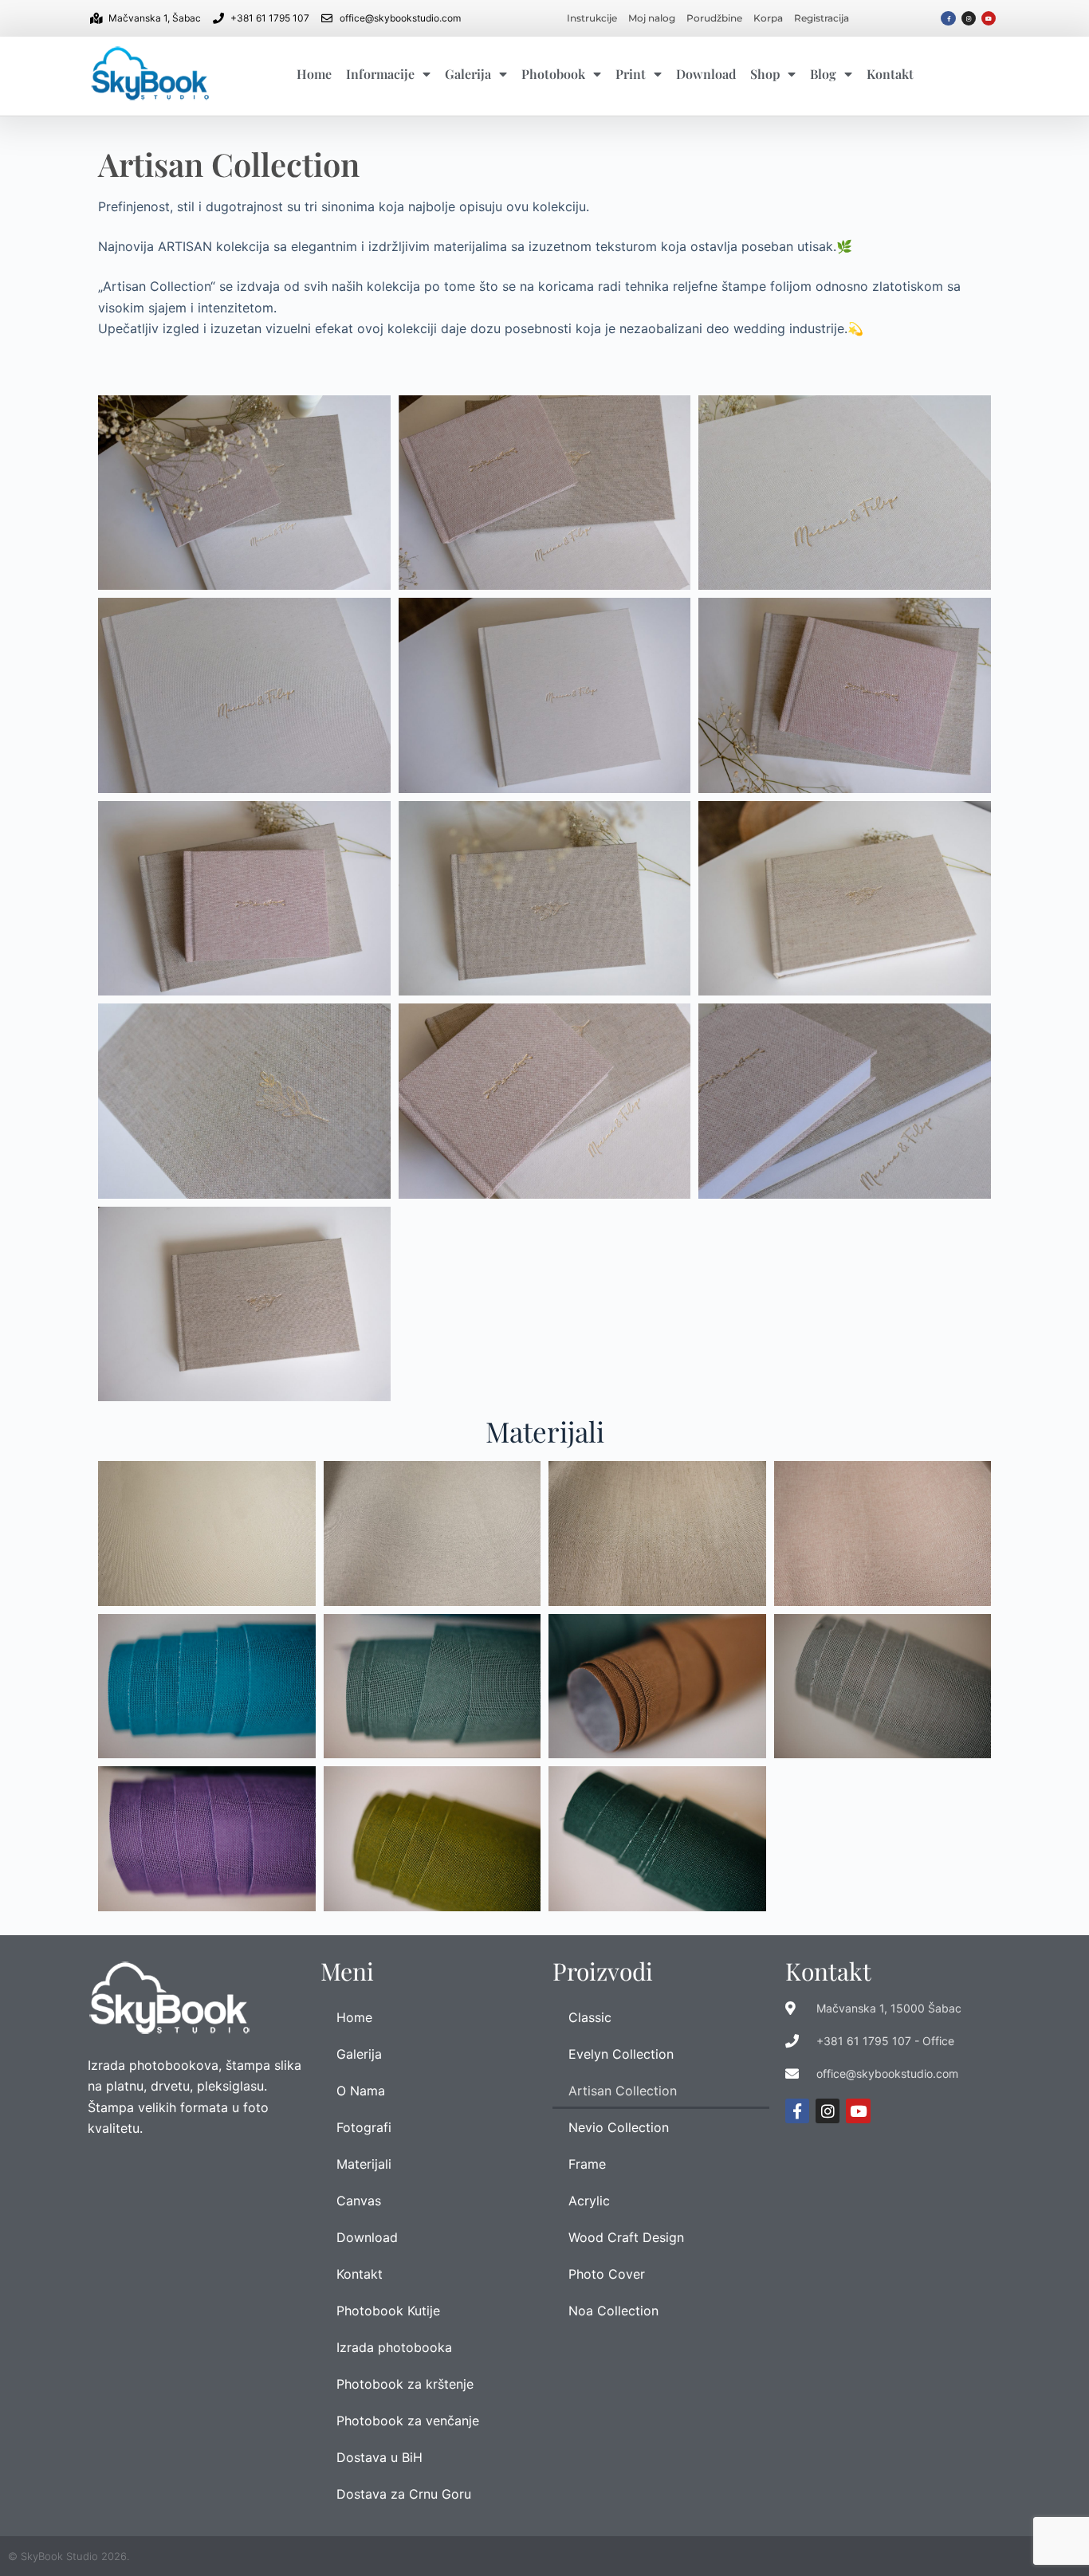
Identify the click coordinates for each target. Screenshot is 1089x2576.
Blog (823, 74)
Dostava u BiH (379, 2457)
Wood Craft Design (626, 2237)
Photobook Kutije (388, 2311)
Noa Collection (613, 2311)
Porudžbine (714, 18)
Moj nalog (652, 18)
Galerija (468, 74)
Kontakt (890, 74)
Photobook (553, 74)
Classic (590, 2017)
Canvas (359, 2201)
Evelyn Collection (621, 2054)
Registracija (822, 18)
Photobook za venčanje (408, 2421)
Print (631, 74)
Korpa (768, 18)
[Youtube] (989, 18)
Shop (765, 74)
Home (314, 74)
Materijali (364, 2164)
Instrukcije (592, 18)
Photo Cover (607, 2274)
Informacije (380, 74)
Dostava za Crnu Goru (404, 2494)
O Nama (361, 2091)
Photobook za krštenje (405, 2384)
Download (706, 74)
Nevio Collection (619, 2127)
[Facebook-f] (948, 18)
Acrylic (589, 2201)
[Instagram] (969, 18)
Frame (587, 2164)
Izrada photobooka (394, 2347)
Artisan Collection (623, 2091)
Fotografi (364, 2127)
